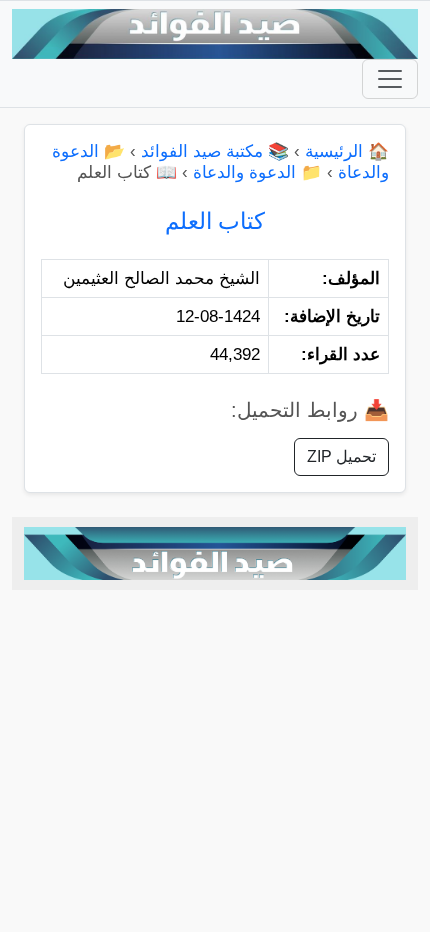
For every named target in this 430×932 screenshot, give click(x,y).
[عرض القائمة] (390, 79)
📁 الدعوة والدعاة (257, 172)
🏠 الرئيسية (347, 151)
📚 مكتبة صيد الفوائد (215, 151)
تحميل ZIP (341, 456)
